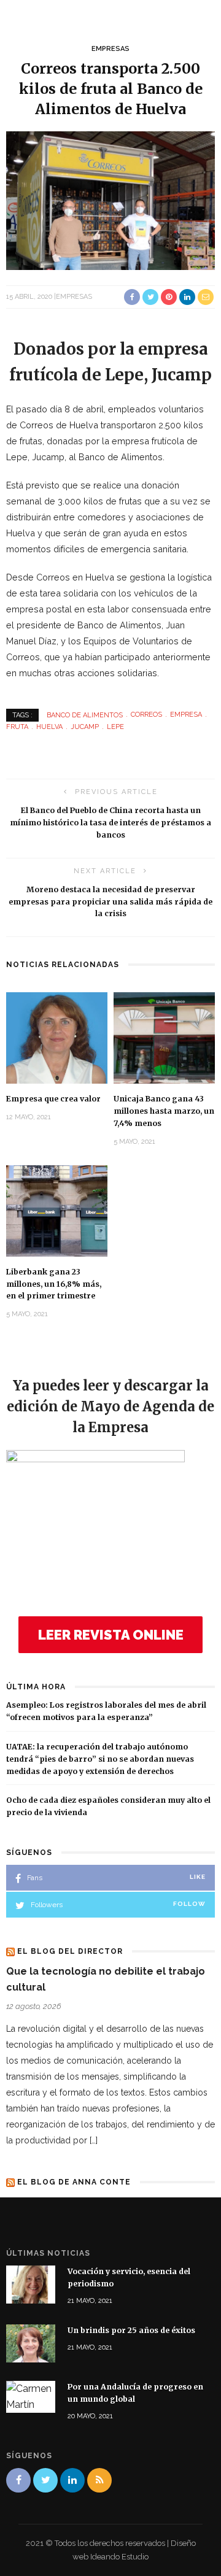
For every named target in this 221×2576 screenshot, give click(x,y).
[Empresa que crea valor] (57, 1037)
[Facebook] (18, 2480)
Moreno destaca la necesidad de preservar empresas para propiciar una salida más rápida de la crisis (110, 902)
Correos (146, 715)
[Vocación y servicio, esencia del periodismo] (31, 2284)
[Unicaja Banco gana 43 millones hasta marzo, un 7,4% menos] (164, 1037)
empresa (186, 715)
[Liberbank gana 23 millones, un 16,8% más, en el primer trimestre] (57, 1210)
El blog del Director (70, 1951)
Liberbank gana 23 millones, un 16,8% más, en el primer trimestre (54, 1284)
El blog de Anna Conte (74, 2182)
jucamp (85, 727)
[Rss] (99, 2480)
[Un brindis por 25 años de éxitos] (31, 2343)
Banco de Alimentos (85, 715)
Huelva (49, 727)
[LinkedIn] (72, 2480)
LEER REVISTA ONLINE (111, 1635)
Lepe (115, 727)
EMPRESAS (110, 49)
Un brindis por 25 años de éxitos (131, 2330)
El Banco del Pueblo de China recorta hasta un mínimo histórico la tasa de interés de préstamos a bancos (110, 823)
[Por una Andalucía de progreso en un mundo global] (31, 2396)
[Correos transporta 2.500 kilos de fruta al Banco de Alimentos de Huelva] (110, 200)
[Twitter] (45, 2480)
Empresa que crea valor (53, 1099)
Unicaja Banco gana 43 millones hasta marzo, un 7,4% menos (164, 1111)
